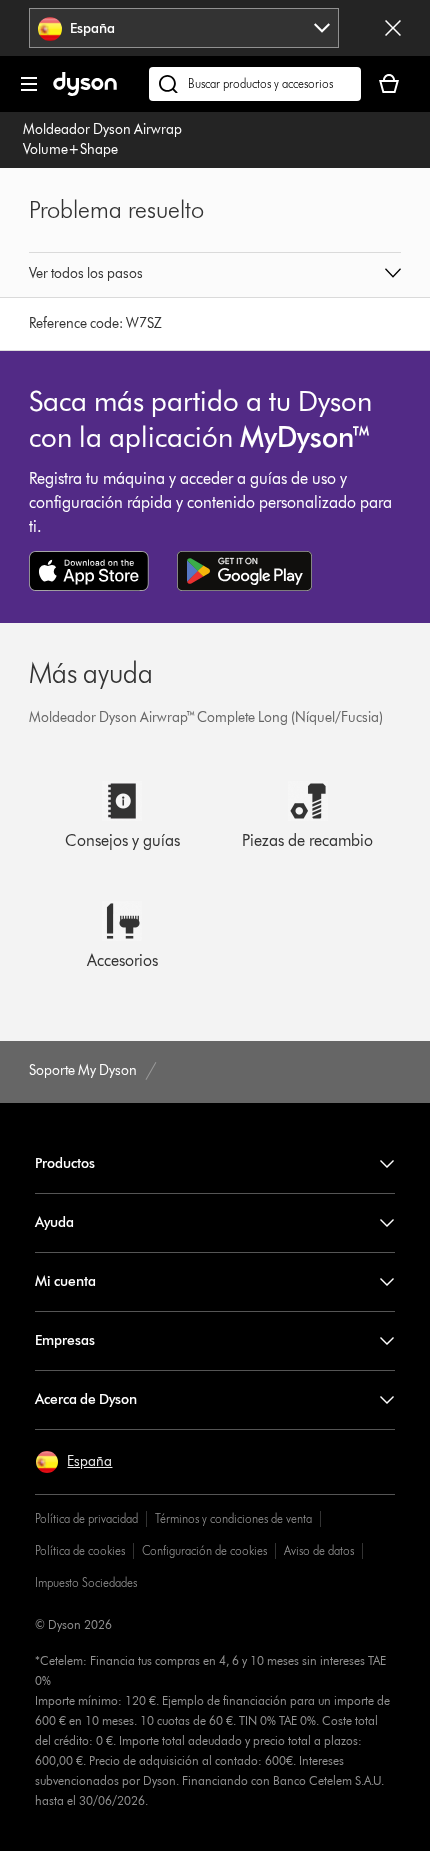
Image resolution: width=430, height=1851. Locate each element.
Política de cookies (80, 1550)
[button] (214, 275)
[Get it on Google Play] (244, 571)
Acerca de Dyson (86, 1399)
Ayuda (54, 1222)
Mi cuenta (65, 1281)
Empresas (65, 1340)
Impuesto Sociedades (86, 1582)
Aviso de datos (319, 1550)
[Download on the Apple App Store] (89, 571)
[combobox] (184, 28)
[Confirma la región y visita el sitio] (393, 28)
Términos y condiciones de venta (233, 1518)
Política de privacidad (86, 1518)
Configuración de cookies (204, 1550)
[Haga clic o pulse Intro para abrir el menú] (29, 84)
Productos (65, 1163)
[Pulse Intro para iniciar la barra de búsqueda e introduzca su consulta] (255, 84)
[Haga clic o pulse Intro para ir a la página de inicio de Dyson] (85, 91)
